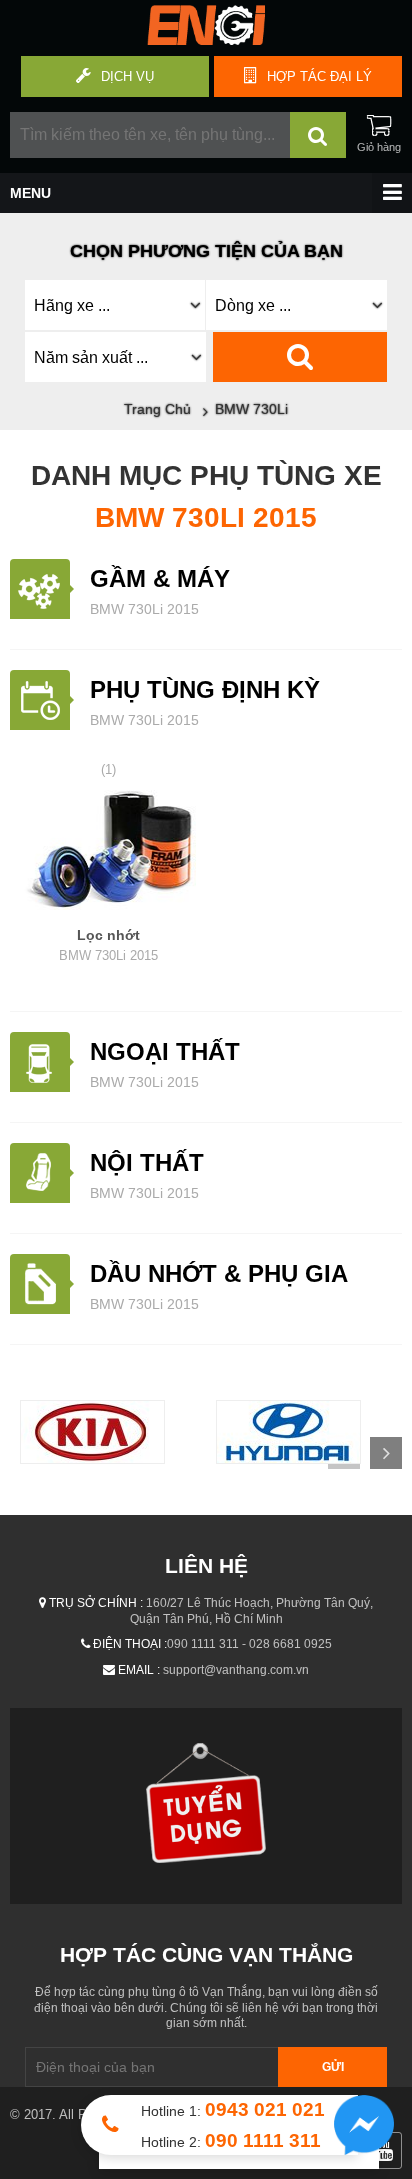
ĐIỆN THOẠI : (130, 1644)
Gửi (333, 2067)
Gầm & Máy (160, 578)
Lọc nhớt (108, 945)
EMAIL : (139, 1670)
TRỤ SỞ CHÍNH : (96, 1603)
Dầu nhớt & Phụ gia (219, 1273)
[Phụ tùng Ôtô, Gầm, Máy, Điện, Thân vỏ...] (206, 40)
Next (386, 1453)
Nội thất (147, 1162)
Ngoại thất (165, 1051)
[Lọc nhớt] (108, 853)
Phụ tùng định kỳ (205, 689)
